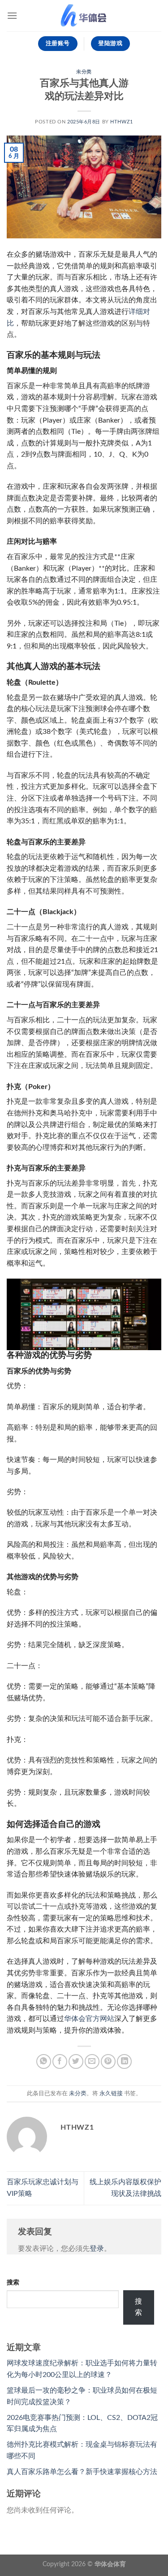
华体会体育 (110, 2564)
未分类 (84, 72)
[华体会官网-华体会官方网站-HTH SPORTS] (84, 16)
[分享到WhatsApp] (44, 2061)
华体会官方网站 (89, 2019)
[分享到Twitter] (76, 2061)
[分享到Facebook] (60, 2061)
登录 (97, 2249)
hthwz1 (121, 122)
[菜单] (12, 15)
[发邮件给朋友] (92, 2061)
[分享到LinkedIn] (124, 2061)
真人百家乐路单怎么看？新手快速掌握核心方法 (82, 2472)
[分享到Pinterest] (108, 2061)
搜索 (13, 2282)
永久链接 (111, 2093)
